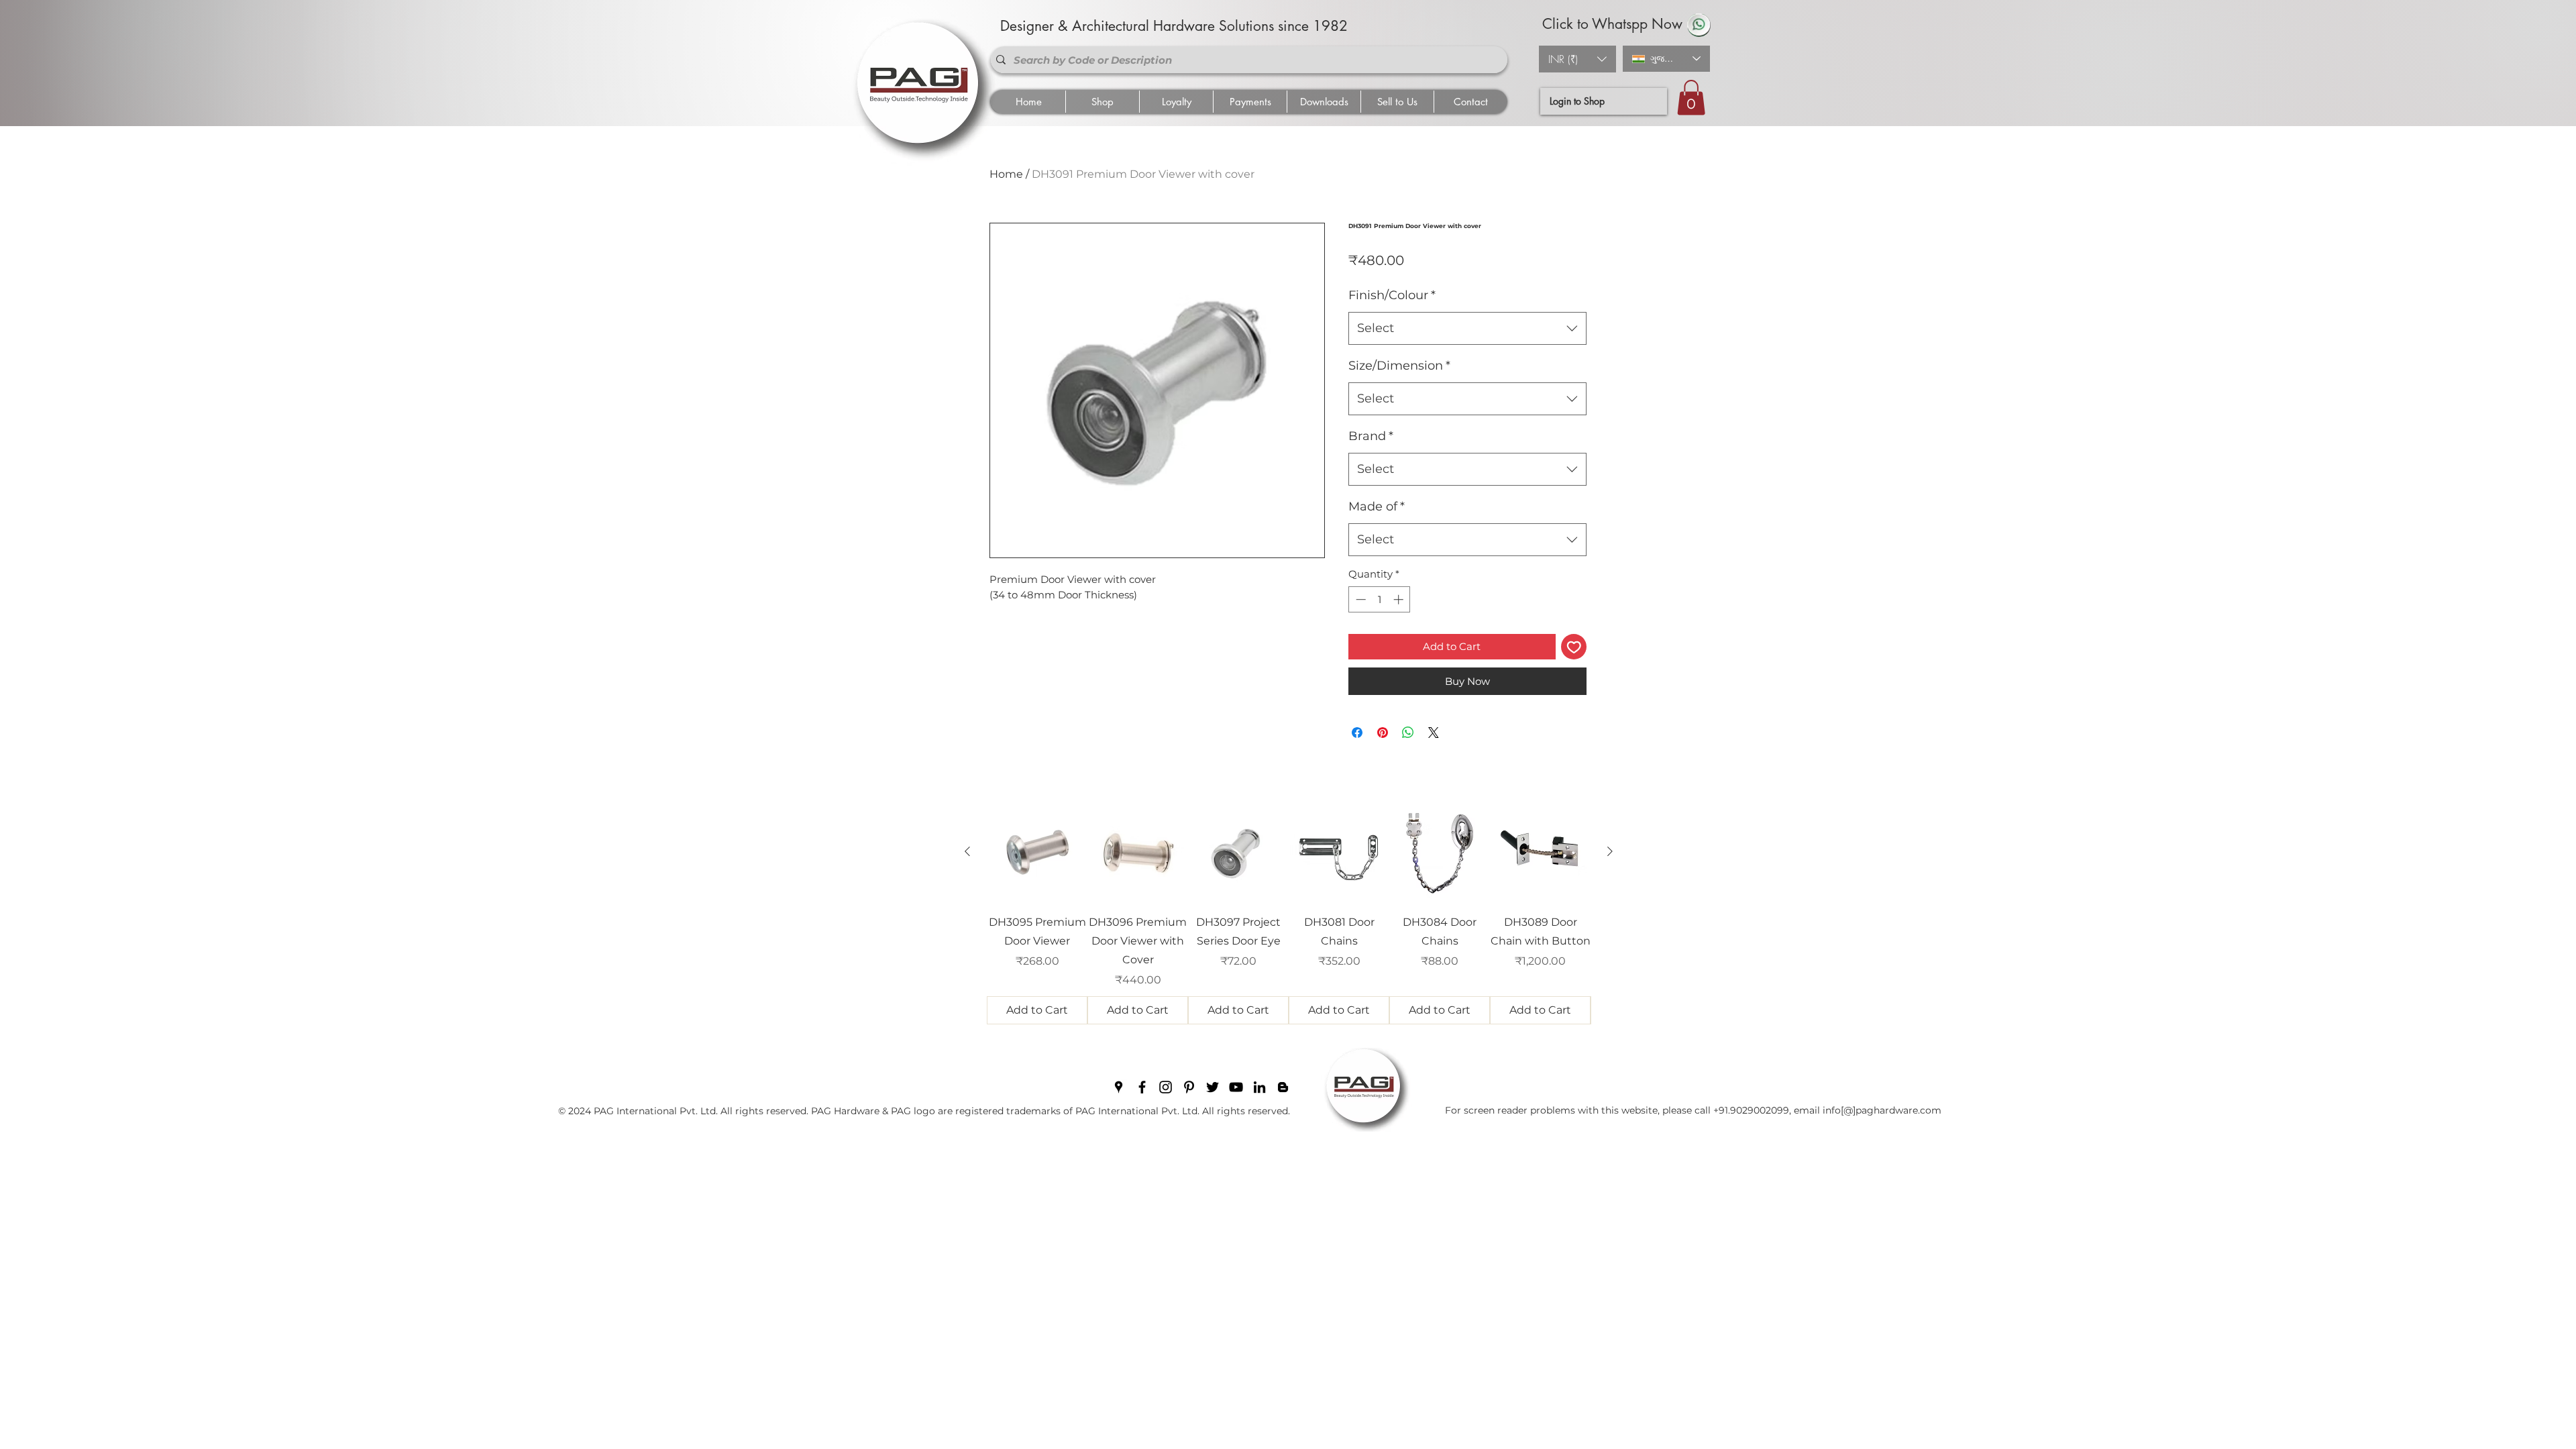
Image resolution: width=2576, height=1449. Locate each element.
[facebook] (1142, 1087)
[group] (1289, 913)
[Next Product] (1610, 851)
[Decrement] (1359, 599)
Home (1006, 174)
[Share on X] (1434, 733)
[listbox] (1577, 59)
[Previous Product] (967, 851)
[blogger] (1283, 1087)
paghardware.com (1898, 1110)
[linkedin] (1259, 1087)
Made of (1377, 506)
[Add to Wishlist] (1574, 647)
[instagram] (1166, 1087)
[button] (1577, 59)
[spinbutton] (1380, 599)
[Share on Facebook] (1357, 733)
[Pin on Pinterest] (1383, 733)
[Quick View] (1037, 852)
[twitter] (1213, 1087)
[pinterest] (1189, 1087)
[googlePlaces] (1119, 1087)
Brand (1371, 436)
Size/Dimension (1399, 366)
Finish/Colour (1392, 295)
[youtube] (1236, 1087)
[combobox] (1467, 329)
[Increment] (1400, 599)
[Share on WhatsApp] (1408, 733)
